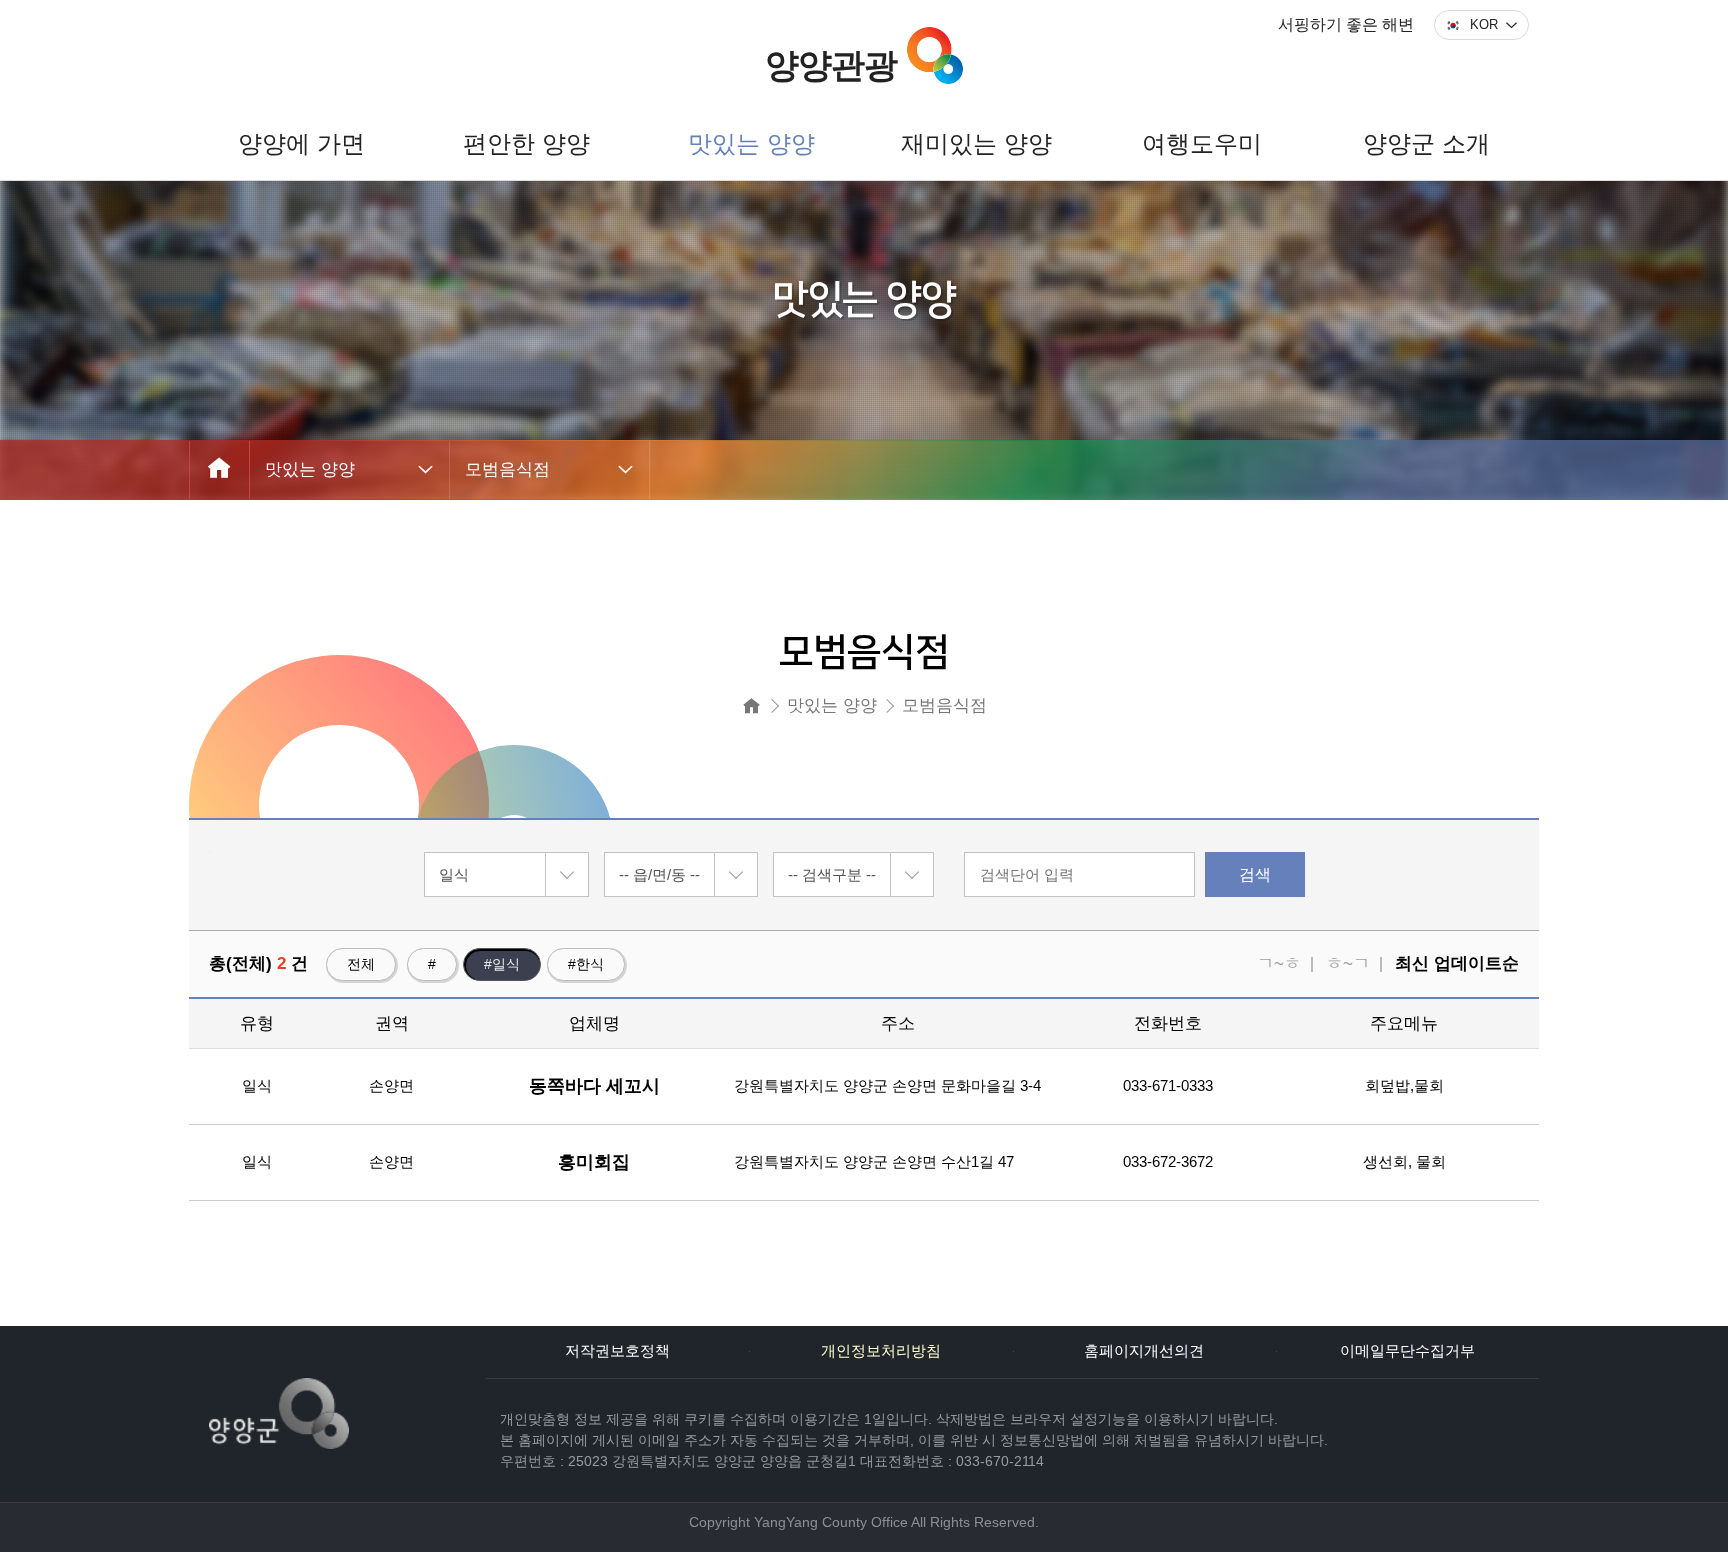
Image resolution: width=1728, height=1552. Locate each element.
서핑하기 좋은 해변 (1346, 24)
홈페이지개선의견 (1144, 1351)
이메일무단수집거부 (1407, 1351)
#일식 (502, 964)
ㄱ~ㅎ (1279, 963)
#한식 (586, 964)
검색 (1255, 874)
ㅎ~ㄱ (1348, 963)
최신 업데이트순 (1457, 963)
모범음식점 (507, 469)
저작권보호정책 (617, 1351)
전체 (361, 964)
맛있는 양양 (310, 469)
